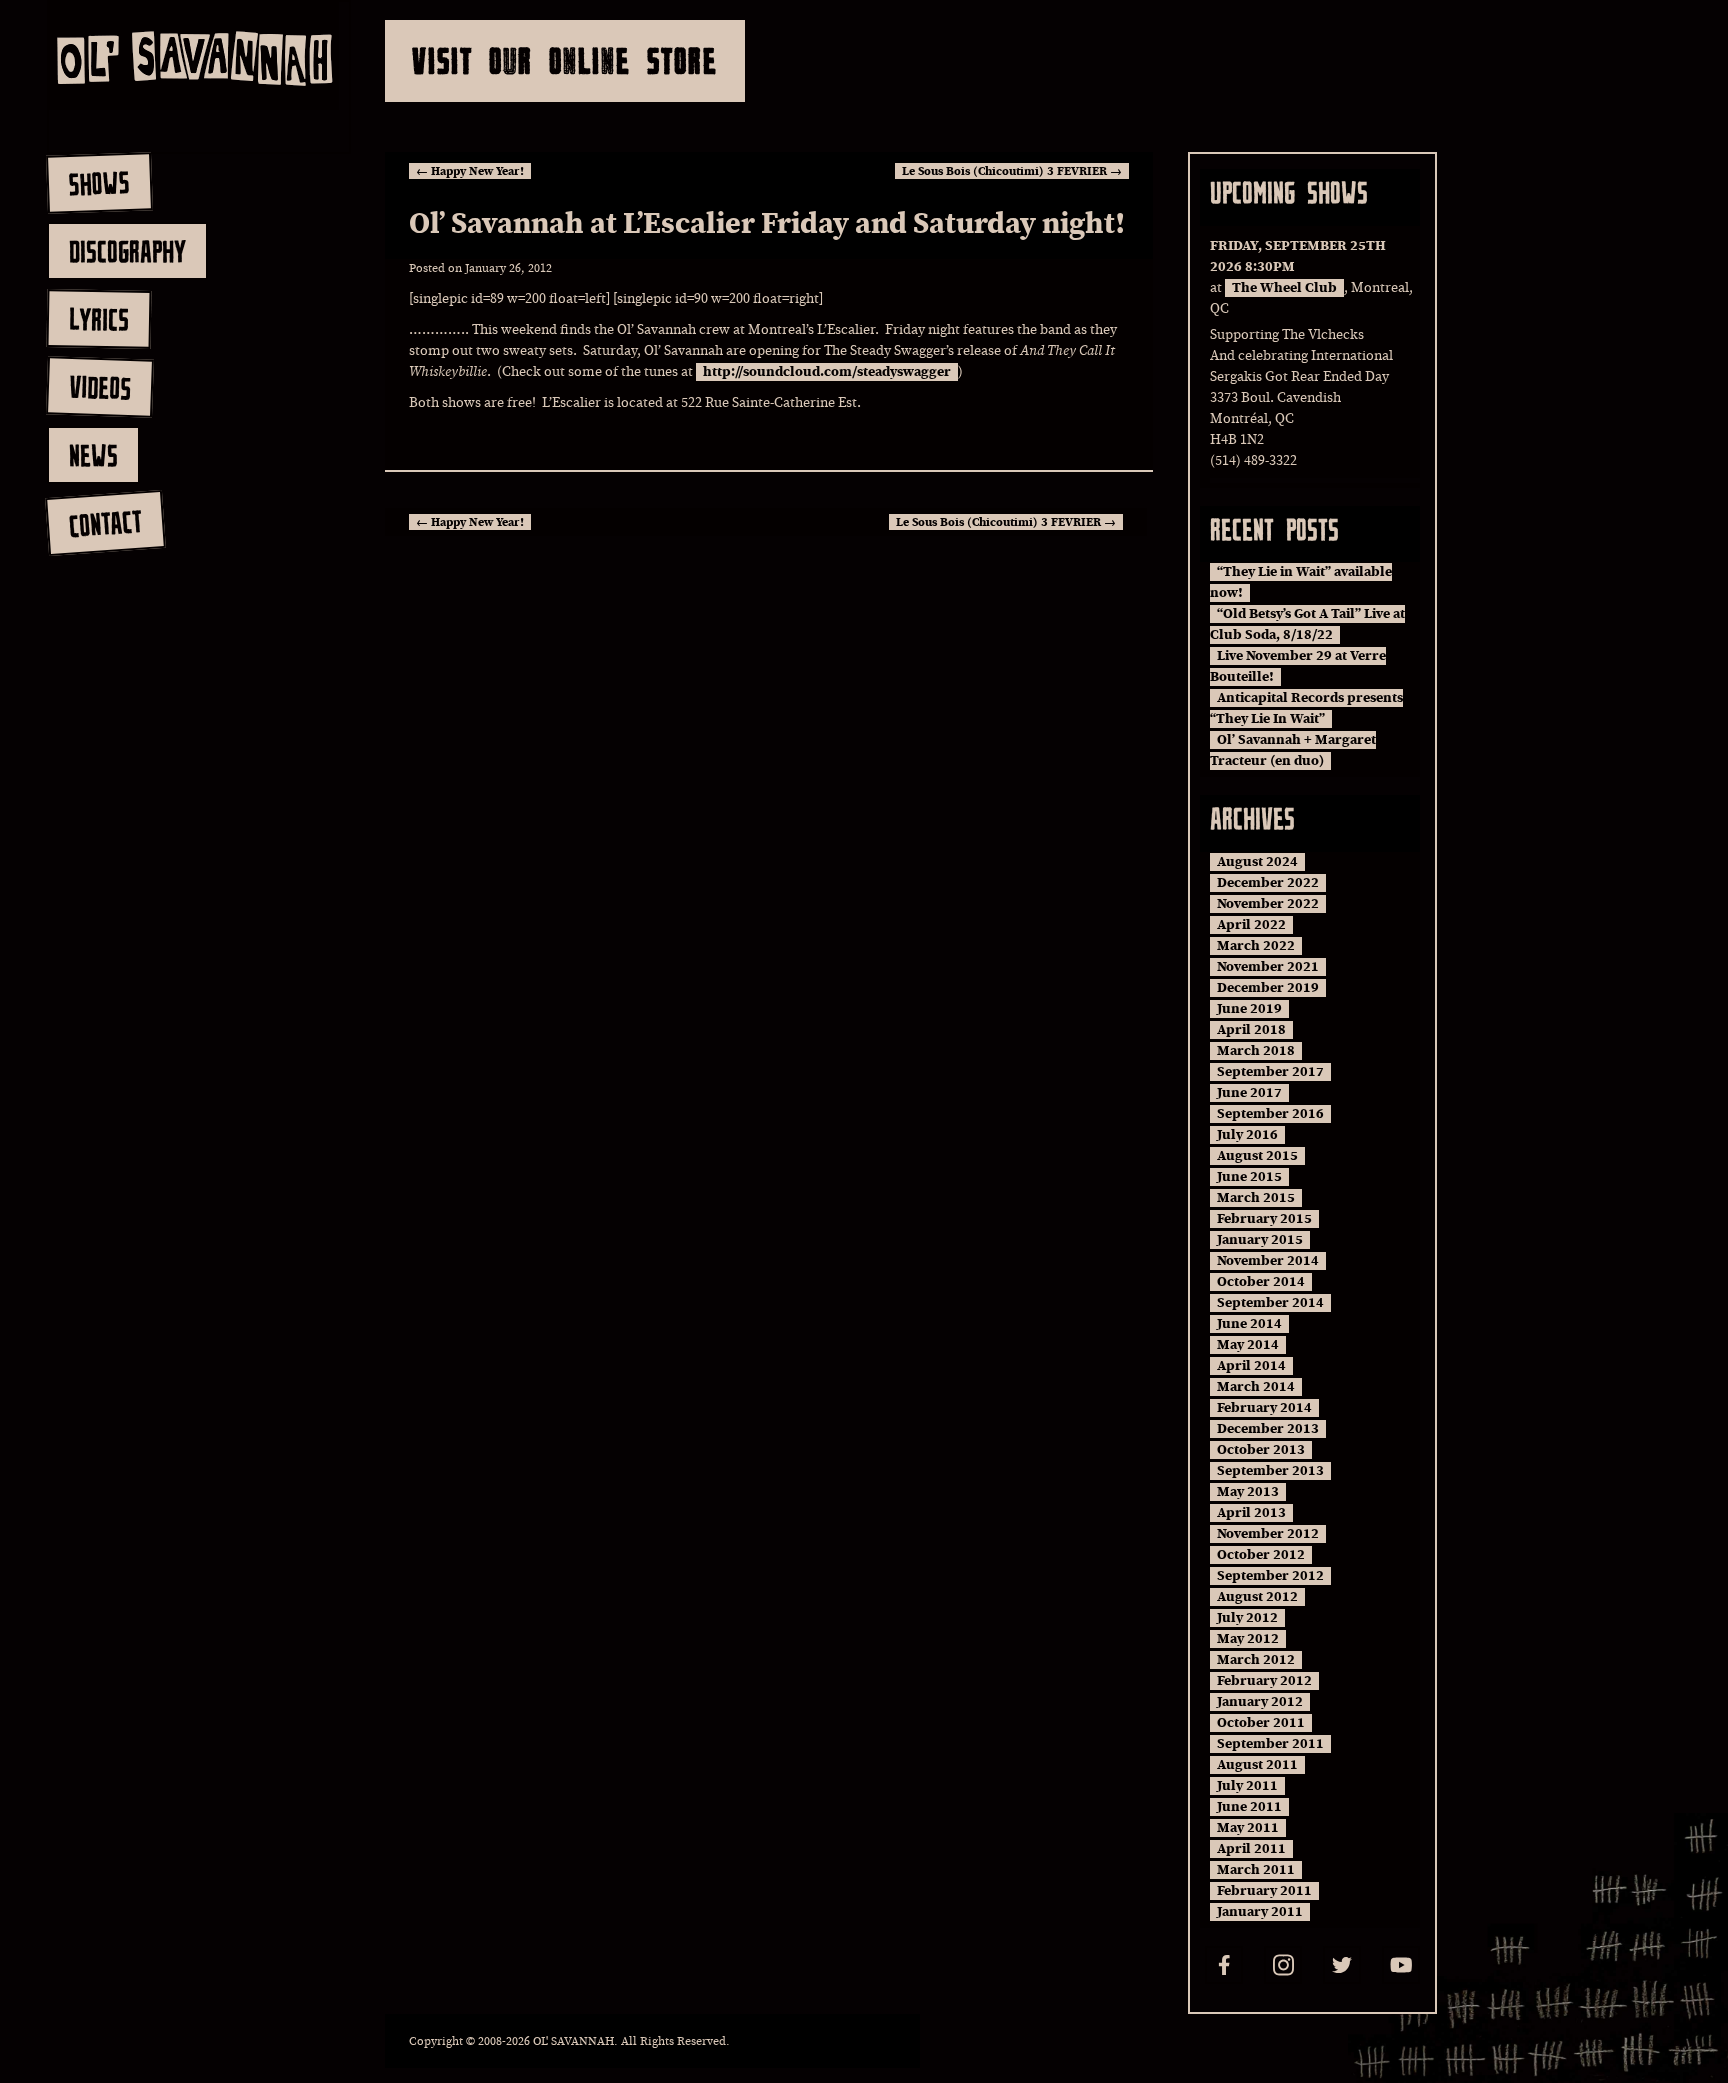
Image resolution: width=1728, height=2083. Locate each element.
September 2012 (1270, 1576)
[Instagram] (1283, 1965)
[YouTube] (1401, 1965)
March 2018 (1256, 1051)
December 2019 (1268, 988)
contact (104, 523)
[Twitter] (1342, 1965)
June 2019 (1249, 1009)
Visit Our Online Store (565, 60)
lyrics (98, 318)
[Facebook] (1224, 1965)
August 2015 (1257, 1156)
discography (127, 251)
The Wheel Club (1284, 288)
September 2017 (1270, 1072)
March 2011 (1256, 1870)
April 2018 (1251, 1030)
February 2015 (1264, 1219)
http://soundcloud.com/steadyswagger (827, 372)
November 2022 (1268, 904)
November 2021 (1268, 967)
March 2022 (1256, 946)
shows (99, 183)
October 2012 (1261, 1555)
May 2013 (1248, 1492)
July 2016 (1247, 1135)
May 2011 (1248, 1828)
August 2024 (1257, 862)
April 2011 (1251, 1849)
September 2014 (1270, 1303)
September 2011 (1270, 1744)
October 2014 (1261, 1282)
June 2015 (1249, 1177)
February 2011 (1264, 1891)
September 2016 (1270, 1114)
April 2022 (1251, 925)
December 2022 (1268, 883)
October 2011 (1261, 1723)
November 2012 (1268, 1534)
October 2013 (1261, 1450)
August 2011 (1257, 1765)
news (93, 455)
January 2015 (1260, 1240)
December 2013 (1268, 1429)
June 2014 (1249, 1324)
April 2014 (1251, 1366)
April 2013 (1251, 1513)
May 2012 (1248, 1639)
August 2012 (1257, 1597)
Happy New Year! (470, 171)
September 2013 (1270, 1471)
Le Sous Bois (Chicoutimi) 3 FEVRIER (1012, 171)
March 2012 (1256, 1660)
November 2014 (1268, 1261)
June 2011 (1249, 1807)
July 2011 (1247, 1786)
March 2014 (1256, 1387)
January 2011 (1260, 1912)
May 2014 (1248, 1345)
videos (99, 387)
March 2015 (1256, 1198)
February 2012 (1264, 1681)
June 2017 (1249, 1093)
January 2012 (1260, 1702)
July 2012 (1247, 1618)
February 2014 (1264, 1408)
